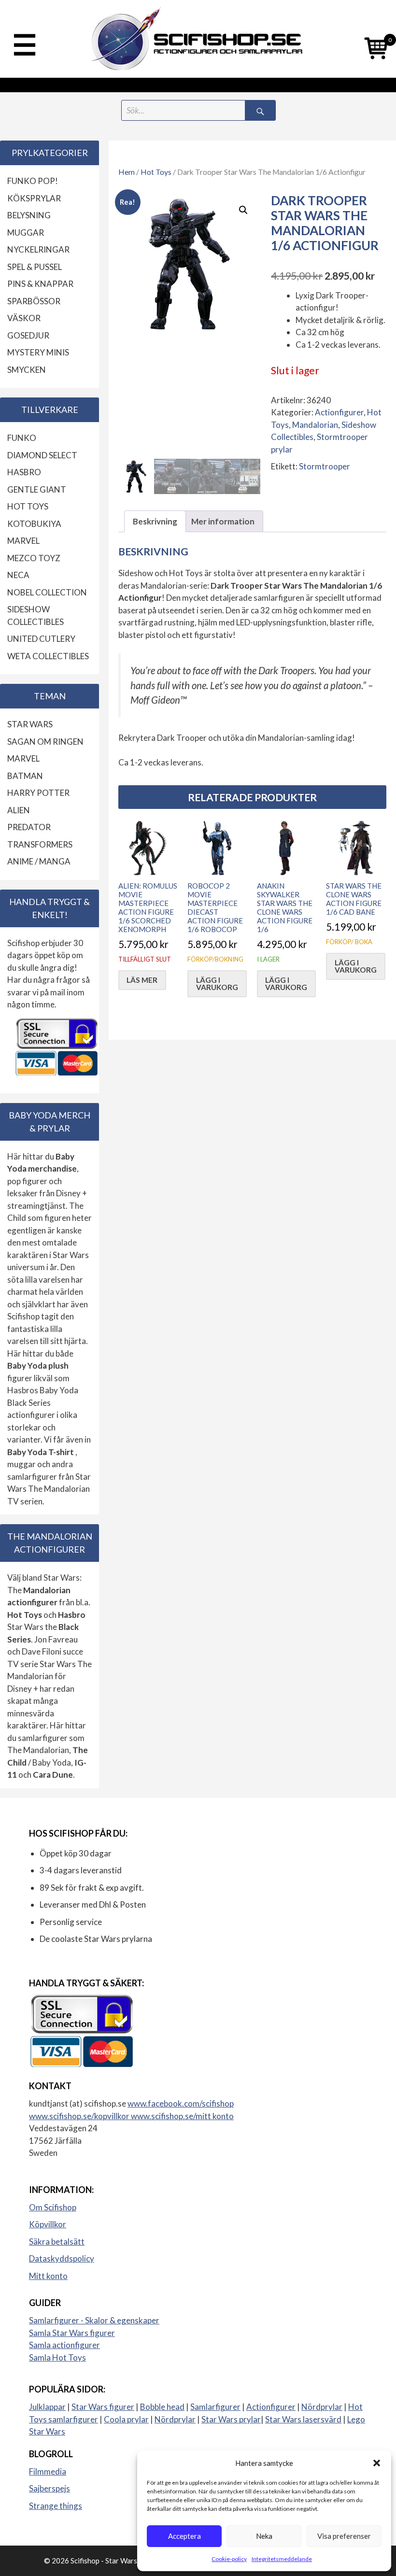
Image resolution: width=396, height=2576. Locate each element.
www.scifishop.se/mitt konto (182, 2116)
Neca (18, 575)
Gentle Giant (37, 489)
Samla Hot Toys (57, 2357)
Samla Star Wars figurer (72, 2333)
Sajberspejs (49, 2488)
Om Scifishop (53, 2207)
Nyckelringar (38, 249)
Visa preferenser (344, 2536)
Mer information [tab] (223, 521)
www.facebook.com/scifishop (181, 2103)
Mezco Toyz (34, 558)
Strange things (56, 2506)
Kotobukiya (34, 524)
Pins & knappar (40, 284)
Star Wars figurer (103, 2407)
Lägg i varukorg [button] (217, 984)
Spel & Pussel (35, 267)
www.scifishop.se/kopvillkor (80, 2116)
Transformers (40, 844)
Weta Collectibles (48, 656)
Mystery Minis (38, 352)
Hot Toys (156, 172)
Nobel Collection (47, 592)
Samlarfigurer (215, 2407)
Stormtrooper (325, 466)
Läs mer (142, 980)
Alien (19, 810)
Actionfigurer (339, 412)
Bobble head (162, 2407)
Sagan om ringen (45, 742)
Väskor (24, 318)
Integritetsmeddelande (282, 2559)
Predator (29, 827)
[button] (377, 2463)
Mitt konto (48, 2276)
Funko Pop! (33, 181)
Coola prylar (126, 2419)
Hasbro (24, 472)
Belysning (29, 215)
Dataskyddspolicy (62, 2258)
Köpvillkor (48, 2224)
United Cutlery (41, 639)
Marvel (23, 541)
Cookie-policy (229, 2559)
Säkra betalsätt (57, 2242)
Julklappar (47, 2407)
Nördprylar (322, 2407)
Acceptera (184, 2536)
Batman (25, 776)
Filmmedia (48, 2471)
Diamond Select (42, 455)
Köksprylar (34, 198)
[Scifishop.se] (198, 39)
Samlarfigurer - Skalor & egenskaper (94, 2320)
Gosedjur (28, 335)
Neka (264, 2536)
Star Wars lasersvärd (303, 2419)
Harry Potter (38, 793)
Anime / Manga (39, 861)
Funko (22, 438)
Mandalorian (315, 425)
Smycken (27, 370)
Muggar (26, 233)
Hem (127, 172)
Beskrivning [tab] (155, 521)
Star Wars (30, 724)
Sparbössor (34, 301)
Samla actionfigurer (64, 2345)
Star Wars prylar (231, 2419)
